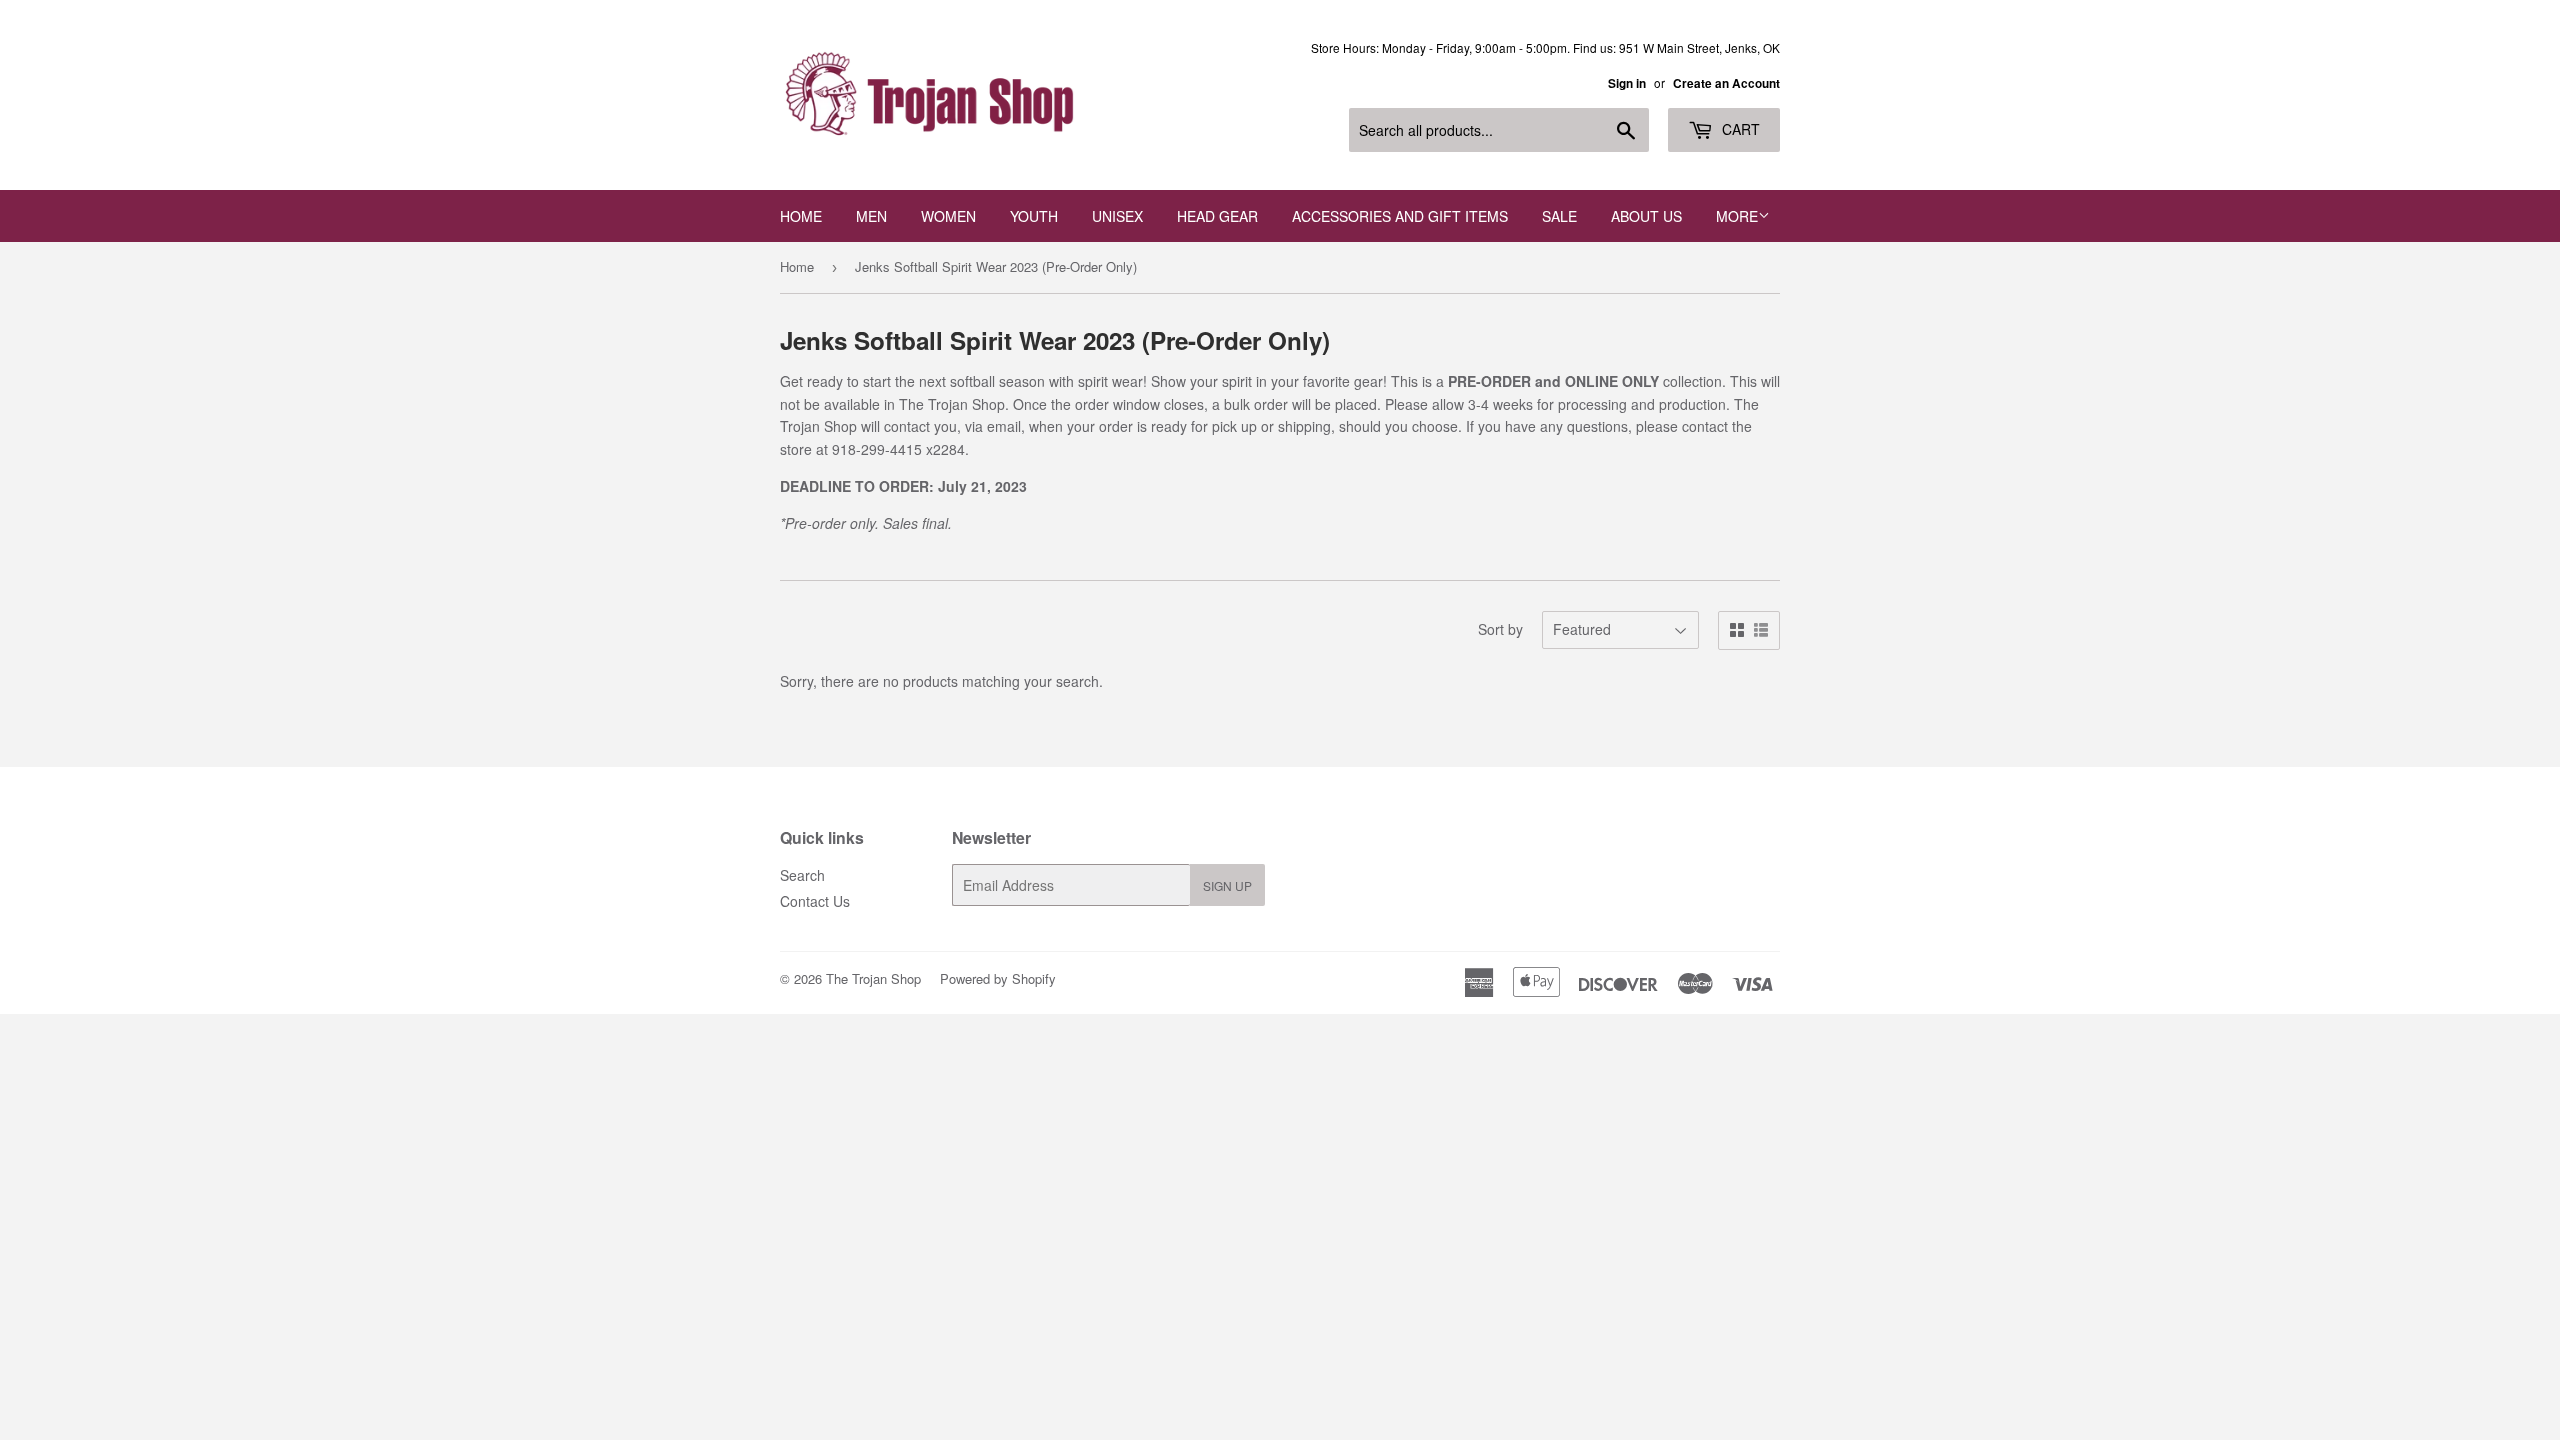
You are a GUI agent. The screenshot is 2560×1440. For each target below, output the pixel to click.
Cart (1739, 129)
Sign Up (1227, 885)
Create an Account (1726, 83)
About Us (1646, 216)
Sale (1559, 216)
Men (871, 216)
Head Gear (1217, 216)
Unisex (1117, 216)
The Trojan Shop (873, 978)
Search (802, 875)
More (1737, 216)
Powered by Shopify (998, 978)
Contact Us (815, 901)
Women (948, 216)
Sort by (1500, 629)
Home (801, 216)
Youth (1034, 216)
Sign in (1627, 83)
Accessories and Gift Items (1400, 216)
